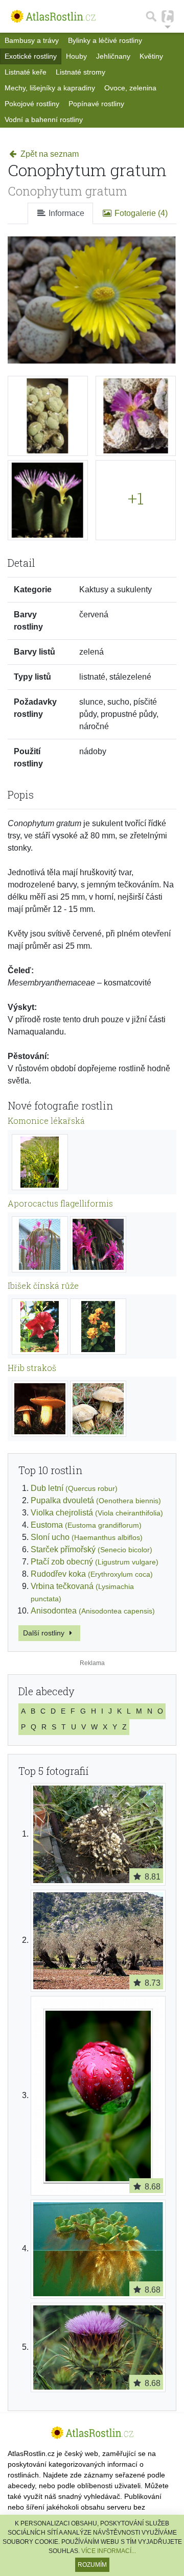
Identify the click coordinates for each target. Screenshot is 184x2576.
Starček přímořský (91, 1549)
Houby (76, 56)
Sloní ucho (87, 1537)
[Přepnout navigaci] (168, 16)
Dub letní (74, 1488)
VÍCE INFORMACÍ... (109, 2551)
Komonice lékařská (46, 1121)
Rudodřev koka (92, 1574)
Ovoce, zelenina (130, 88)
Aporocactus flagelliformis (60, 1203)
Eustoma (86, 1525)
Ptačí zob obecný (95, 1562)
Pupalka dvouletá (96, 1500)
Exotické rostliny (31, 56)
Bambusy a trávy (32, 40)
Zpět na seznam (49, 154)
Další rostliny (45, 1633)
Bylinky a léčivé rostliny (105, 40)
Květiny (151, 56)
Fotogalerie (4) (140, 213)
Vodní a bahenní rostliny (44, 119)
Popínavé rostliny (96, 104)
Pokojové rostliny (32, 104)
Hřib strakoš (32, 1368)
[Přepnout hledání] (151, 16)
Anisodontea (93, 1611)
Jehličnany (113, 56)
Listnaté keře (26, 72)
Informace (65, 213)
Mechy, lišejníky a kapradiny (50, 88)
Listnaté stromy (80, 72)
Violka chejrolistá (97, 1513)
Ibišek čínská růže (43, 1285)
